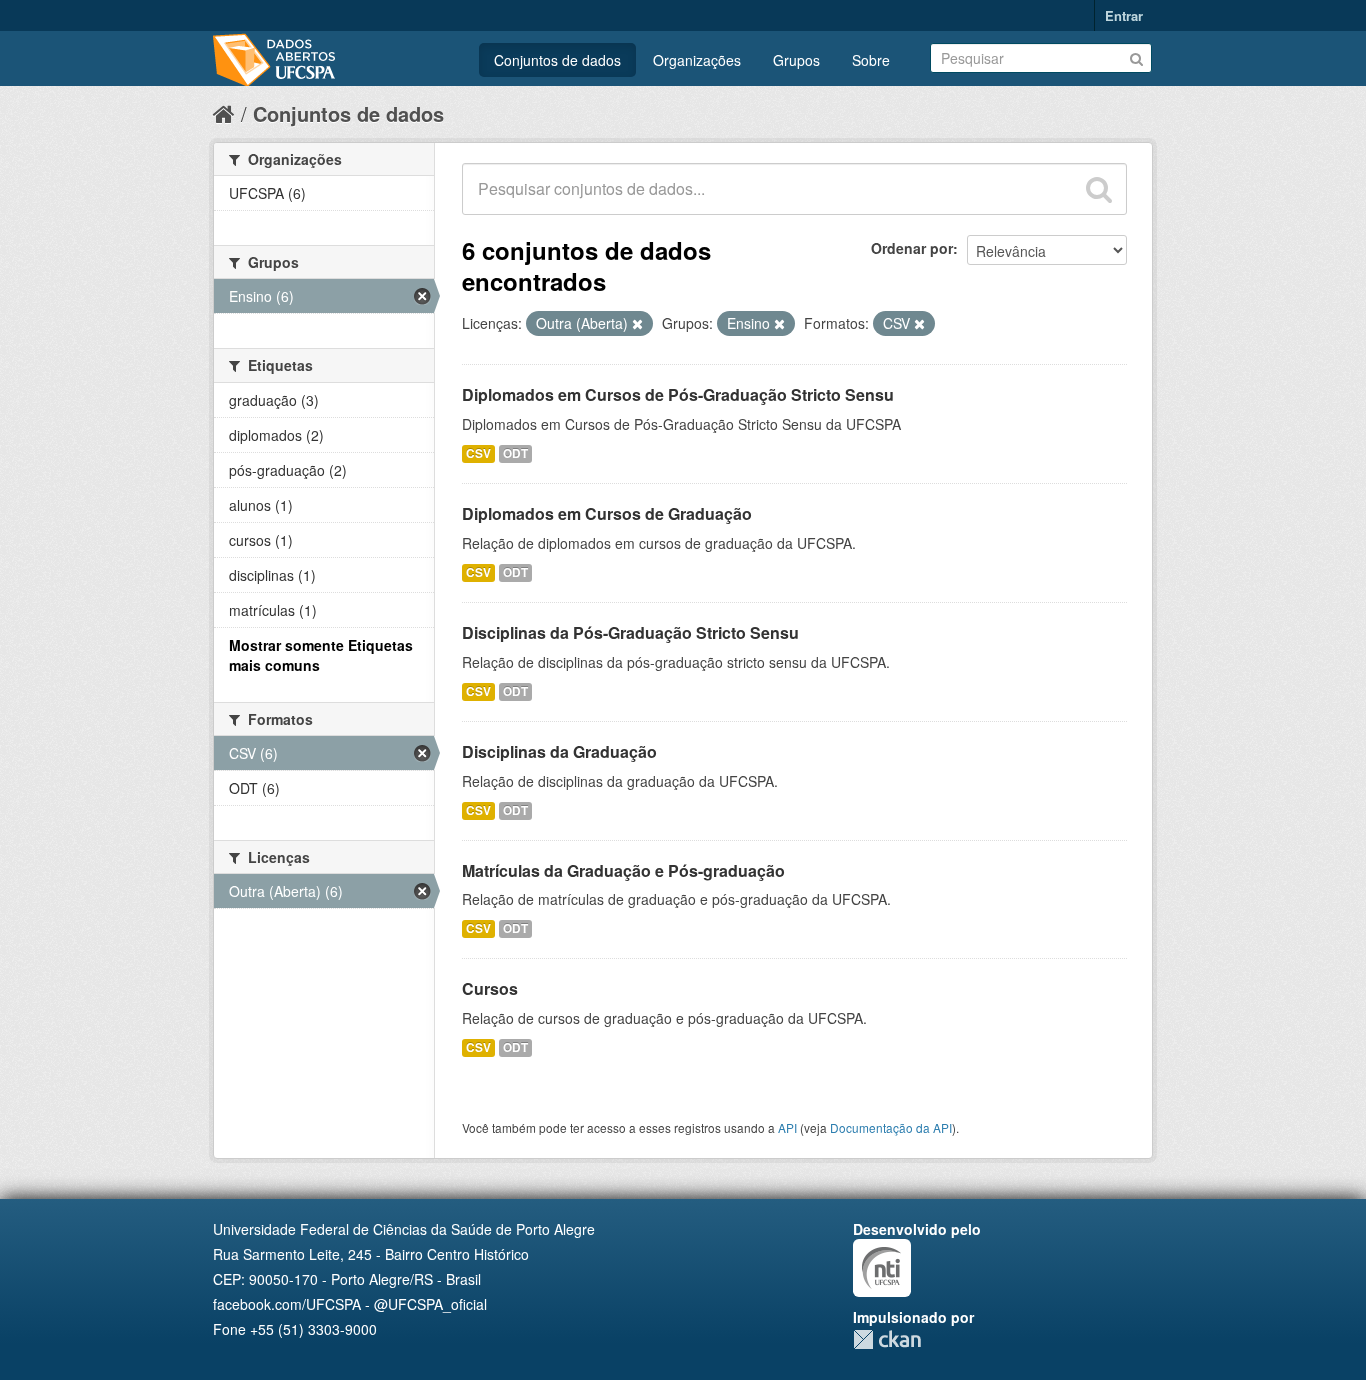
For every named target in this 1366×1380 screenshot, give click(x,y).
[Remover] (637, 324)
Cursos (490, 988)
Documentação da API (891, 1127)
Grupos (796, 60)
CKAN (887, 1339)
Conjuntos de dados (557, 60)
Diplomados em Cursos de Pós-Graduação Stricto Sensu (678, 394)
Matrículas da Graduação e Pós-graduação (623, 870)
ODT (515, 453)
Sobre (871, 60)
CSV (478, 453)
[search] (1099, 189)
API (787, 1127)
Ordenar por (912, 248)
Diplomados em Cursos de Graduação (607, 513)
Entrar (1124, 15)
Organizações (697, 60)
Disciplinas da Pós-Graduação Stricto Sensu (630, 632)
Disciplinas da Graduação (559, 751)
